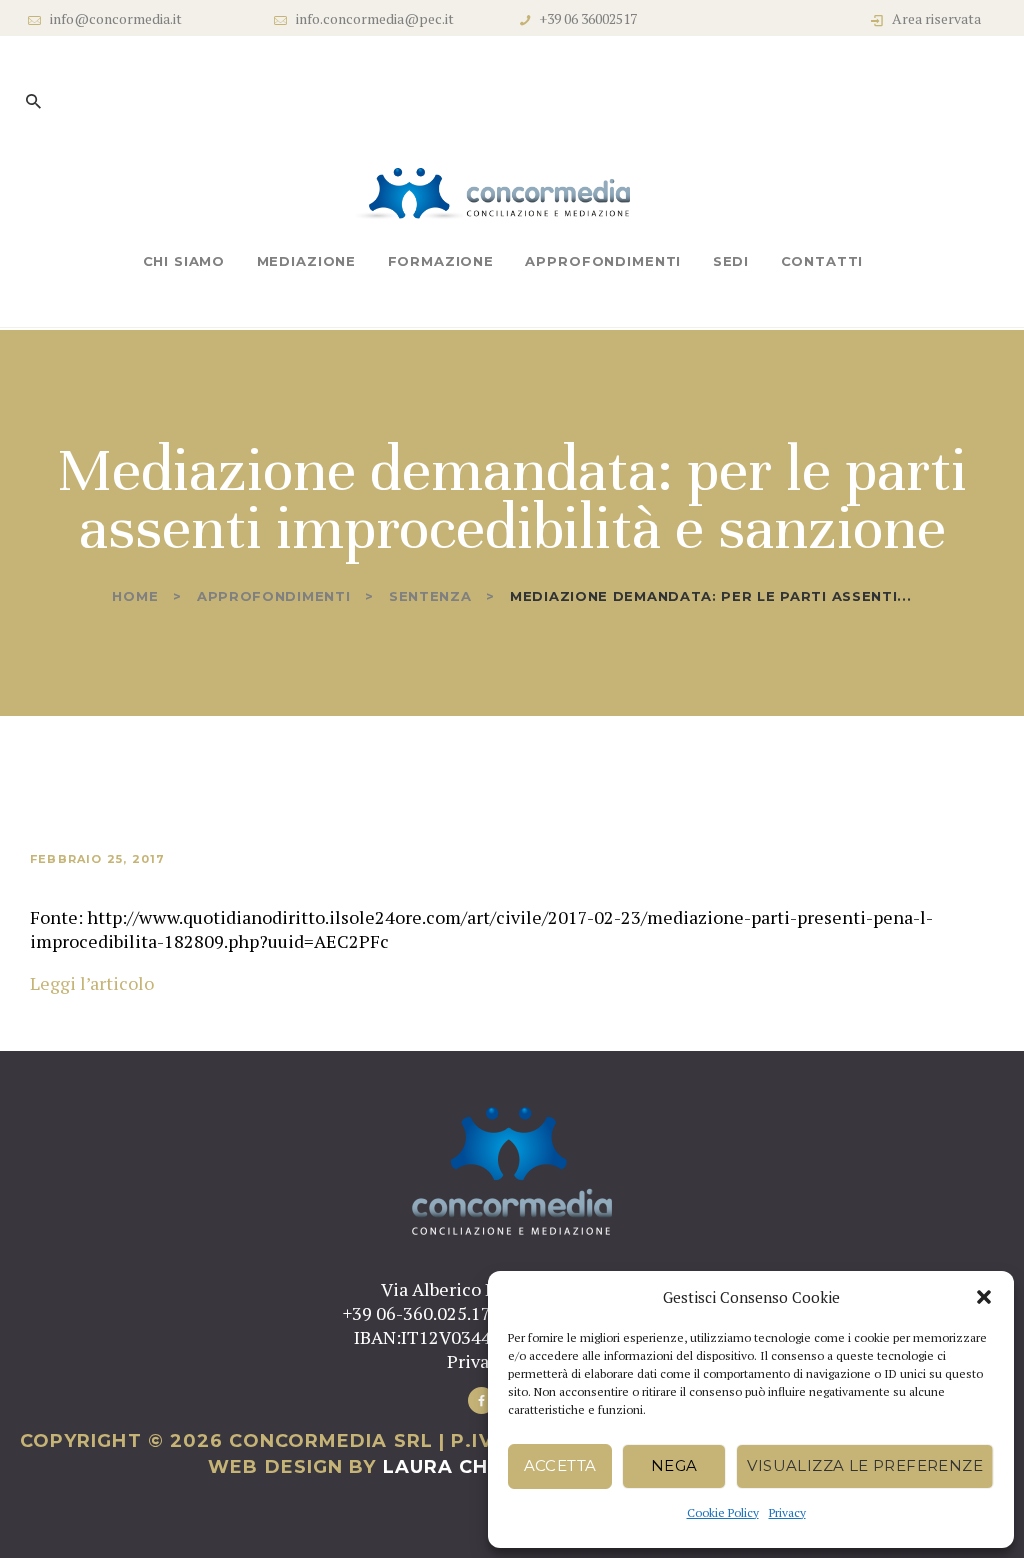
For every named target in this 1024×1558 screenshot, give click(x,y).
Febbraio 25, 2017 (97, 859)
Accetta (560, 1465)
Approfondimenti (274, 596)
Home (135, 596)
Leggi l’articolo (92, 983)
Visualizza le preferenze (865, 1465)
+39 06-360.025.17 (417, 1313)
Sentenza (430, 596)
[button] (984, 1297)
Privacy (787, 1512)
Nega (674, 1465)
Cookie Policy (723, 1512)
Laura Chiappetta (484, 1467)
